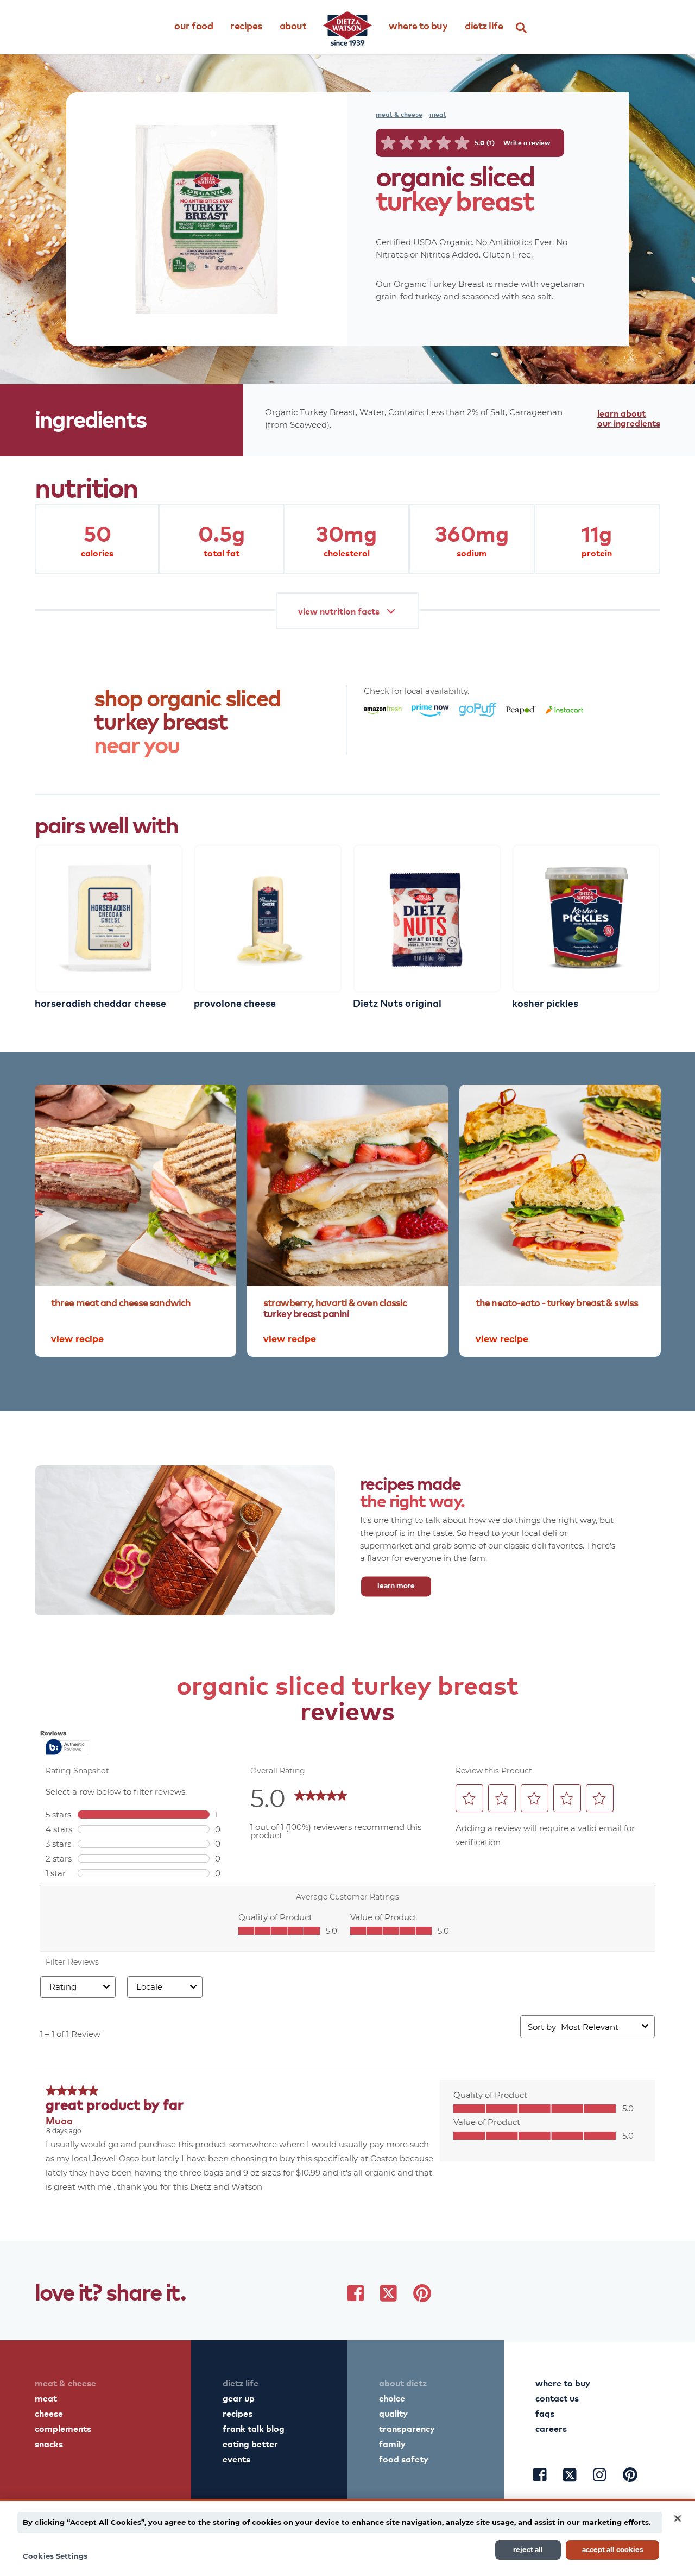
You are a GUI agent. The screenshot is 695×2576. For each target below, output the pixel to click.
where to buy (563, 2383)
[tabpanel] (109, 925)
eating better (250, 2443)
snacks (49, 2443)
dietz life (241, 2383)
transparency (407, 2428)
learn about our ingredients (629, 418)
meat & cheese (399, 114)
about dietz (403, 2383)
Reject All (528, 2549)
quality (393, 2413)
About (293, 25)
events (236, 2459)
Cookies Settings (55, 2556)
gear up (239, 2398)
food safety (404, 2459)
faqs (545, 2413)
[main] (347, 2537)
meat (438, 114)
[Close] (678, 2518)
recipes (238, 2413)
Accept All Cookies (612, 2549)
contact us (557, 2398)
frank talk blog (254, 2428)
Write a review (527, 143)
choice (392, 2398)
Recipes (246, 25)
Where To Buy (418, 25)
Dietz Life (484, 25)
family (392, 2443)
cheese (49, 2413)
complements (63, 2428)
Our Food (194, 25)
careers (551, 2428)
